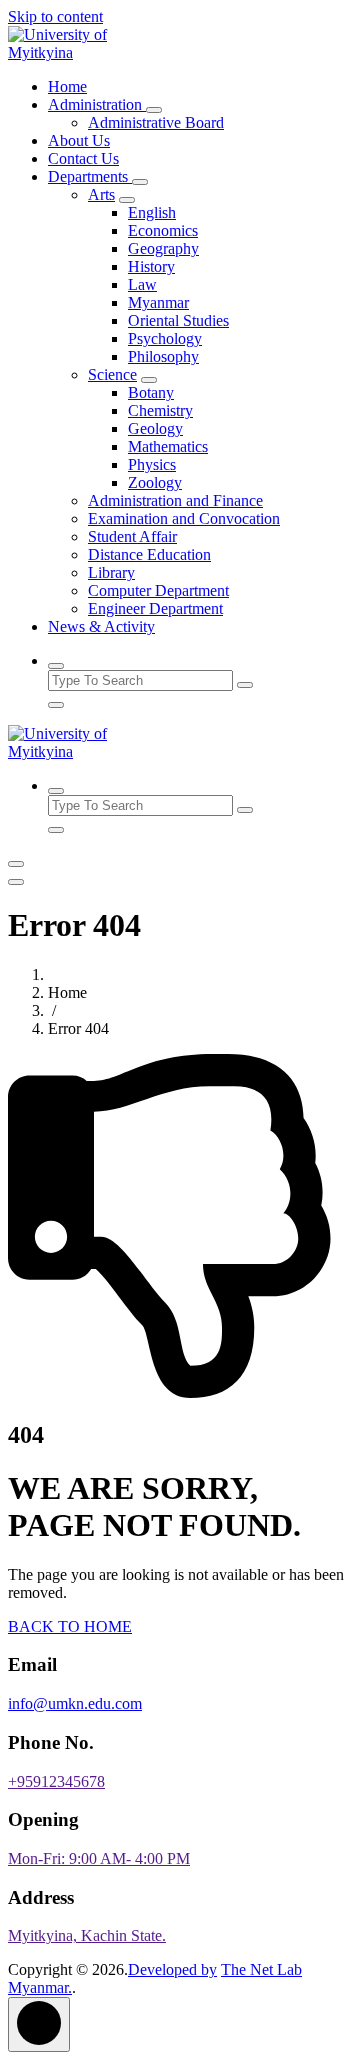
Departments (90, 176)
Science (112, 374)
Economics (163, 230)
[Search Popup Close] (56, 705)
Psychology (165, 338)
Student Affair (132, 536)
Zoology (155, 482)
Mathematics (168, 446)
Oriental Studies (178, 320)
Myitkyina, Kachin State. (87, 1935)
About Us (79, 140)
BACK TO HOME (70, 1626)
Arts (101, 194)
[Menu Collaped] (16, 864)
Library (111, 572)
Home (67, 86)
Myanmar (158, 302)
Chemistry (160, 410)
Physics (152, 464)
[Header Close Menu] (16, 882)
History (151, 266)
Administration (97, 104)
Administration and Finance (175, 500)
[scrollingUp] (39, 2024)
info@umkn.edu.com (75, 1703)
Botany (151, 392)
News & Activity (101, 626)
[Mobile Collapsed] (154, 110)
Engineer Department (155, 608)
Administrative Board (156, 122)
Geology (155, 428)
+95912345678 (56, 1781)
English (152, 212)
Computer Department (158, 590)
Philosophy (163, 356)
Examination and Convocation (184, 518)
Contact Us (83, 158)
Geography (163, 248)
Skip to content (55, 16)
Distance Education (149, 554)
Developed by (172, 1969)
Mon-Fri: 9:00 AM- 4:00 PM (99, 1858)
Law (142, 284)
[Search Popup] (56, 666)
